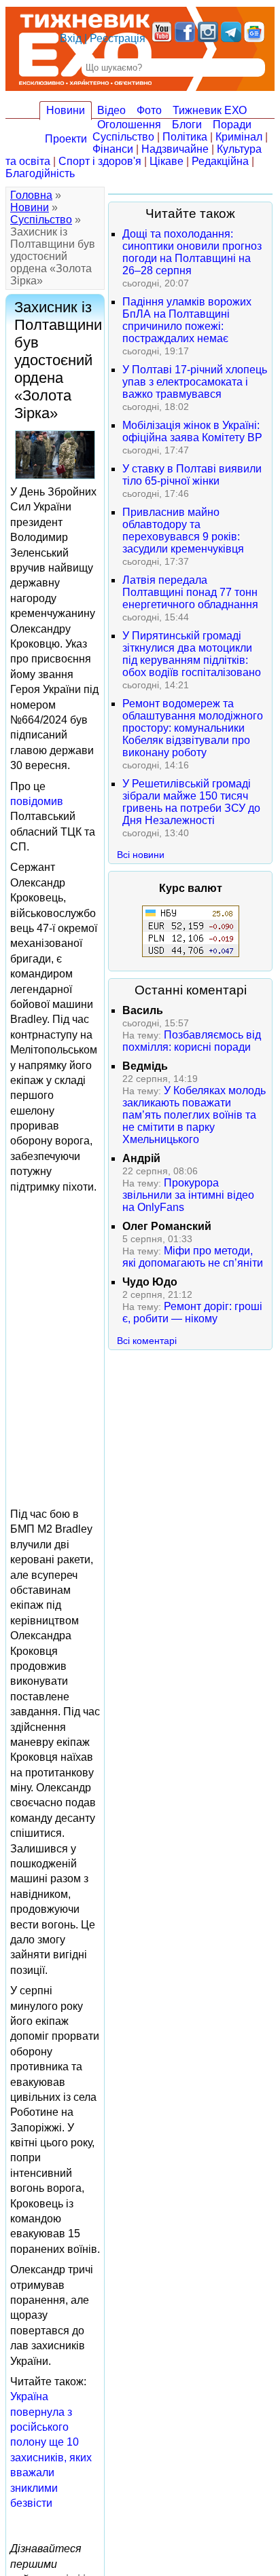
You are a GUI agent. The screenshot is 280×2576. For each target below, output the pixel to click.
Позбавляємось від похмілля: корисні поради (192, 1041)
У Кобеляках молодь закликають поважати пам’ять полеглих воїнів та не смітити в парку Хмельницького (194, 1115)
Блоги (187, 125)
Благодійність (40, 173)
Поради (232, 125)
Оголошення (129, 125)
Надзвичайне (175, 149)
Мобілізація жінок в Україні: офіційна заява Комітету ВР (192, 431)
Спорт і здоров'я (100, 161)
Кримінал (239, 137)
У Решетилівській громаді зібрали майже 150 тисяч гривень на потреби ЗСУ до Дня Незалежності (191, 802)
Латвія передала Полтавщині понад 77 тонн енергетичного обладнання (190, 592)
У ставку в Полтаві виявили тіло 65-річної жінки (192, 475)
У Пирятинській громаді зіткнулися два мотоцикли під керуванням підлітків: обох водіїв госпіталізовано (192, 654)
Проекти (66, 139)
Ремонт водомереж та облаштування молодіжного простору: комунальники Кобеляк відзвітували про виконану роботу (193, 728)
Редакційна (220, 161)
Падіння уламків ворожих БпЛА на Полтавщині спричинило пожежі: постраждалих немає (187, 320)
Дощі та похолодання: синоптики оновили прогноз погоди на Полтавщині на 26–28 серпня (192, 252)
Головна (31, 195)
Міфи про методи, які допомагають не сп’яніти (193, 1257)
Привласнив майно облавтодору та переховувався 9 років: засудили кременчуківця (183, 530)
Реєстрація (118, 38)
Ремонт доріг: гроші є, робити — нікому (192, 1312)
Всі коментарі (147, 1341)
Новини (66, 110)
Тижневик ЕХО (210, 110)
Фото (149, 110)
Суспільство (123, 137)
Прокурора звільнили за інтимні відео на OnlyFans (188, 1195)
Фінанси (113, 149)
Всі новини (141, 855)
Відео (111, 110)
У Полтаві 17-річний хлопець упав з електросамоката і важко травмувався (195, 382)
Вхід (71, 38)
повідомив (37, 801)
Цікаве (167, 161)
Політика (185, 137)
